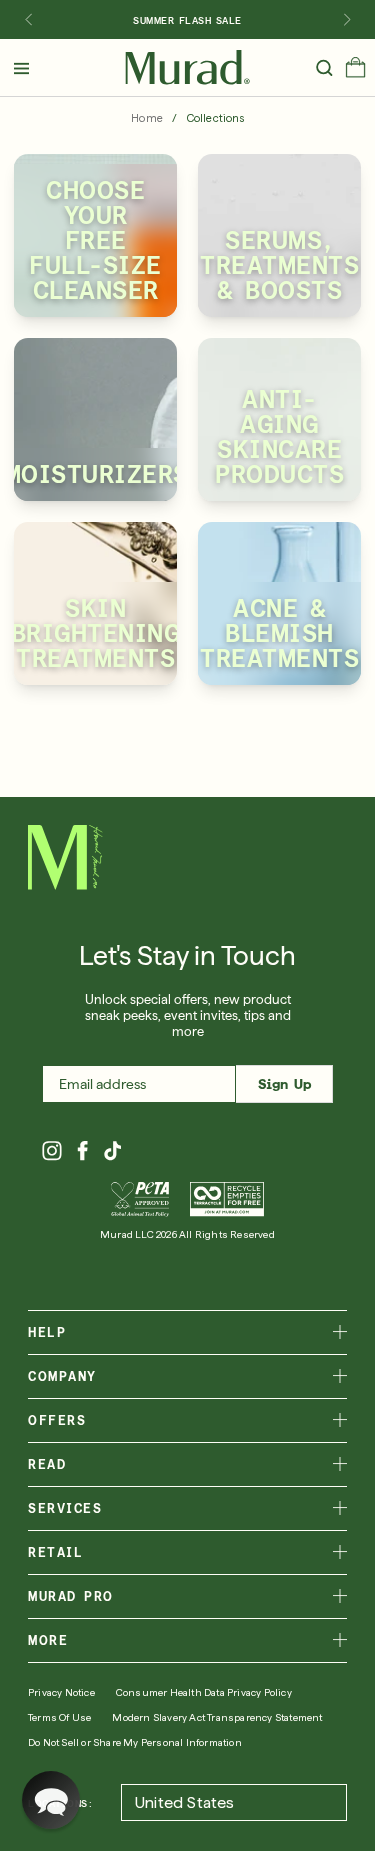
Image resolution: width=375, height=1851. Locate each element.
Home (147, 118)
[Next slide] (347, 20)
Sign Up (284, 1084)
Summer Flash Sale (187, 20)
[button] (355, 72)
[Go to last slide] (28, 20)
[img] (187, 68)
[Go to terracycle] (227, 1199)
